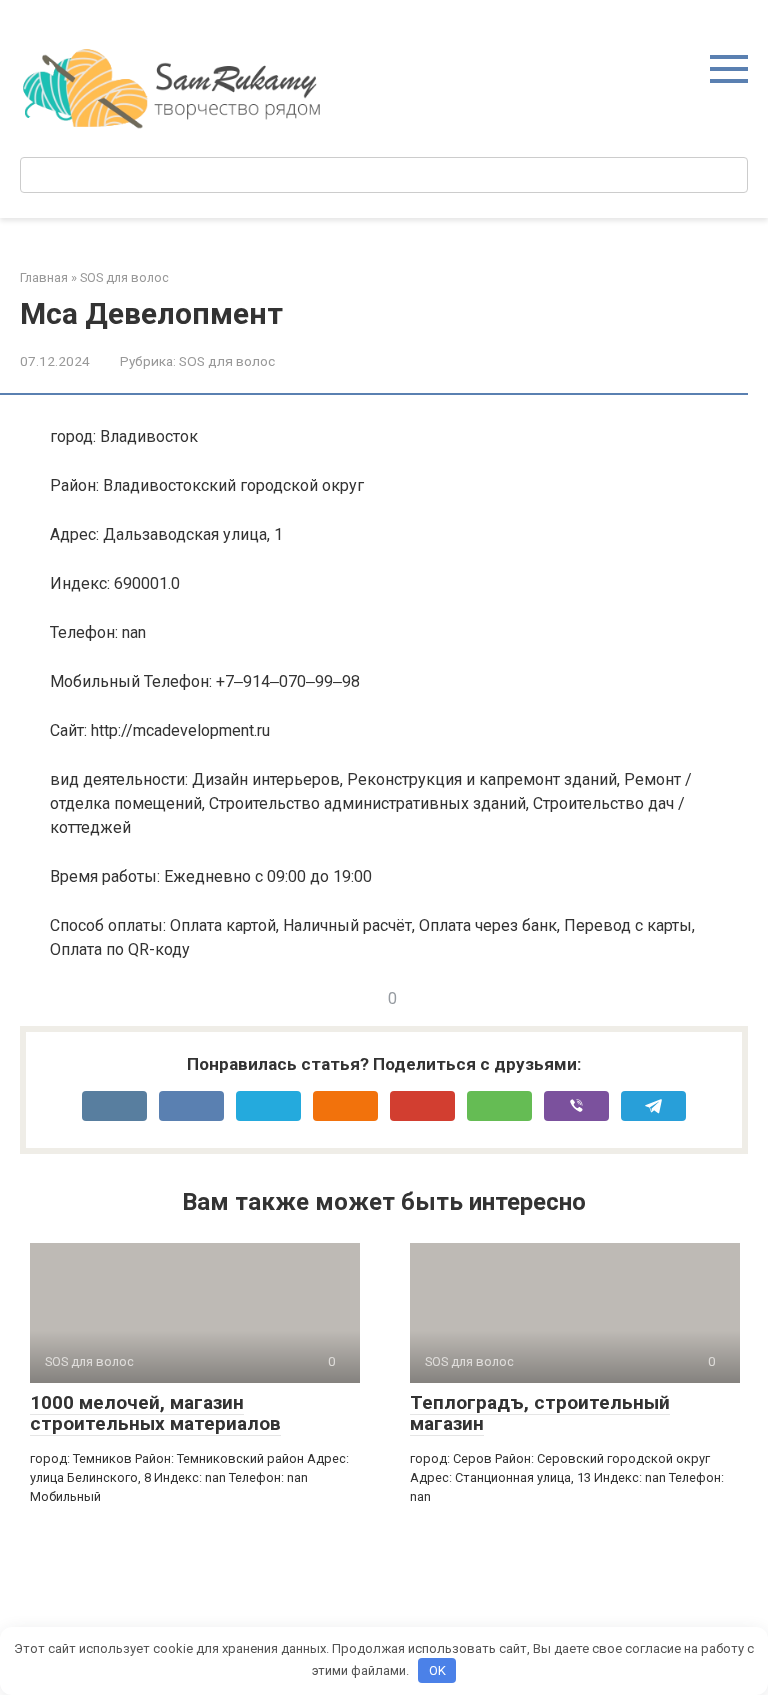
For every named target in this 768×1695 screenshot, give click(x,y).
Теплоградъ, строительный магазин (540, 1413)
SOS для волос (227, 361)
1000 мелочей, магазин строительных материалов (155, 1413)
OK (437, 1670)
